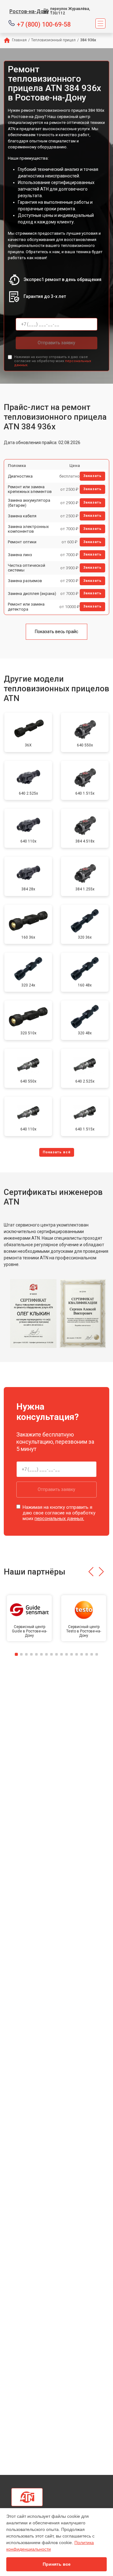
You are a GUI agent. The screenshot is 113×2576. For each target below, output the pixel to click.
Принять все (57, 2564)
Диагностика (20, 476)
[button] (91, 1572)
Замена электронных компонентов (28, 529)
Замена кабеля (22, 516)
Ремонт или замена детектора (26, 607)
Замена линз (20, 555)
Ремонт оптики (22, 542)
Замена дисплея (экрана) (32, 594)
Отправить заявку (56, 343)
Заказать (92, 476)
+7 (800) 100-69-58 (44, 24)
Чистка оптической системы (27, 568)
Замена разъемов (25, 581)
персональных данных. (59, 1518)
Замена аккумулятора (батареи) (29, 503)
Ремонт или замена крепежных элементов (30, 489)
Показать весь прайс (56, 632)
